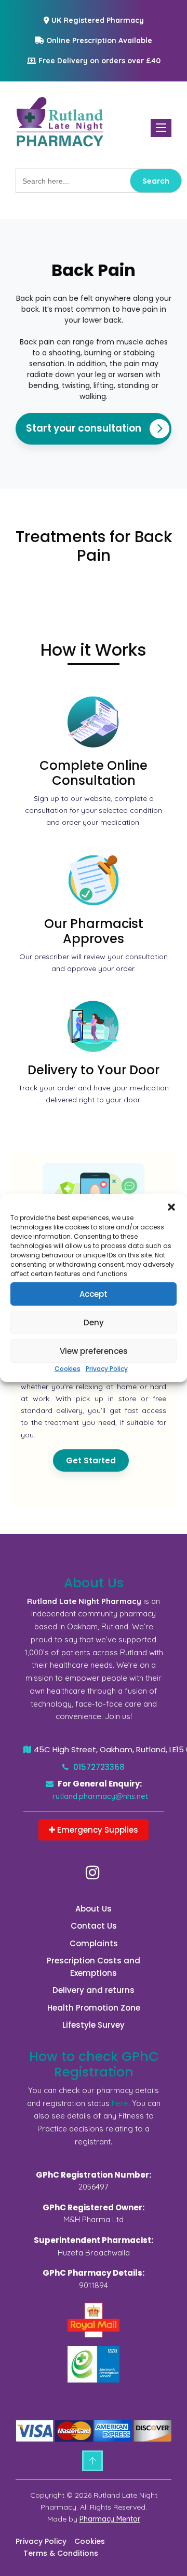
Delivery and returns (94, 1990)
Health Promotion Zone (94, 2008)
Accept (94, 1294)
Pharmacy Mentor (110, 2519)
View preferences (94, 1351)
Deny (94, 1322)
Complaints (94, 1943)
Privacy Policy (107, 1369)
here (120, 2103)
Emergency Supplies (97, 1830)
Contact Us (94, 1926)
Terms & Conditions (61, 2553)
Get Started (91, 1460)
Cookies (68, 1369)
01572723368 (98, 1767)
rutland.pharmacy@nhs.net (100, 1796)
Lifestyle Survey (94, 2025)
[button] (171, 1207)
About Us (94, 1909)
